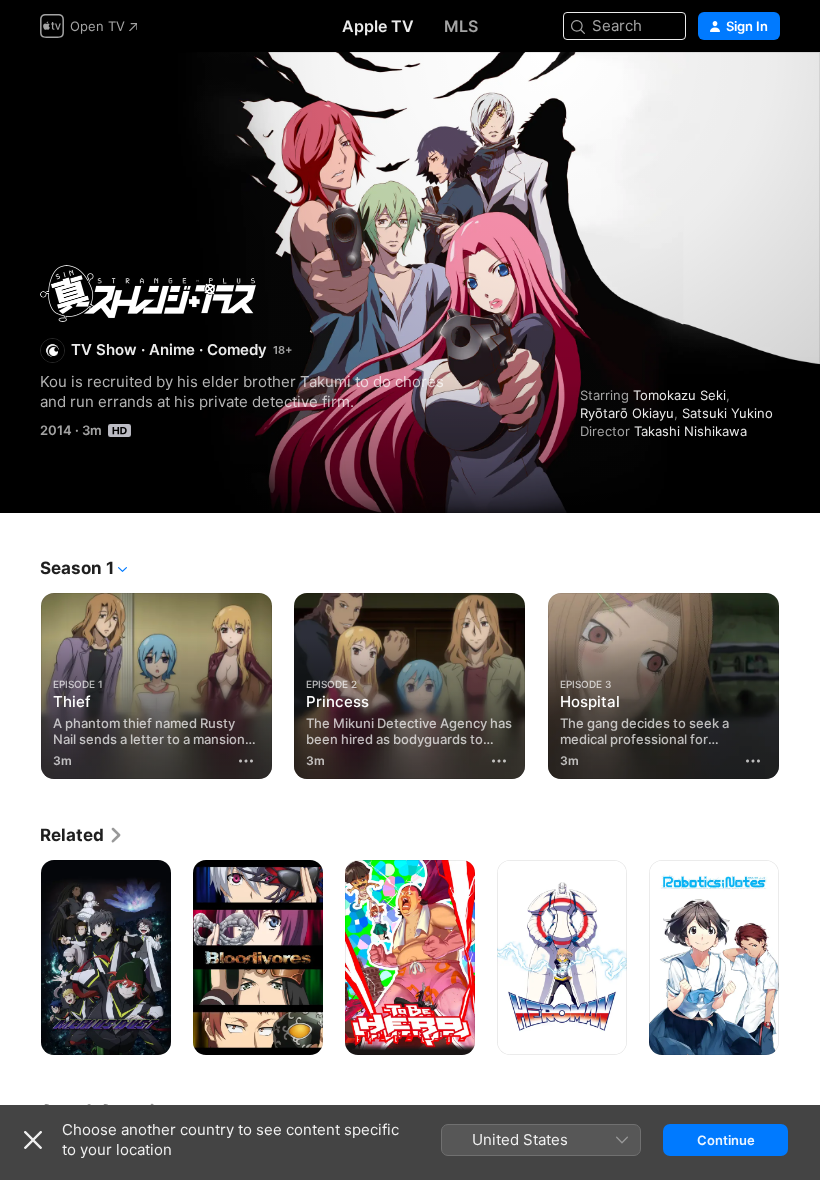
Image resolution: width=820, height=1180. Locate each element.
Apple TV (378, 26)
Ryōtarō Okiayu (627, 413)
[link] (82, 835)
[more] (246, 761)
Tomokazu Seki (679, 395)
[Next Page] (800, 682)
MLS (461, 26)
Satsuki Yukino (727, 413)
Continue (726, 1140)
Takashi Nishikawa (690, 431)
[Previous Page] (20, 682)
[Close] (33, 1140)
